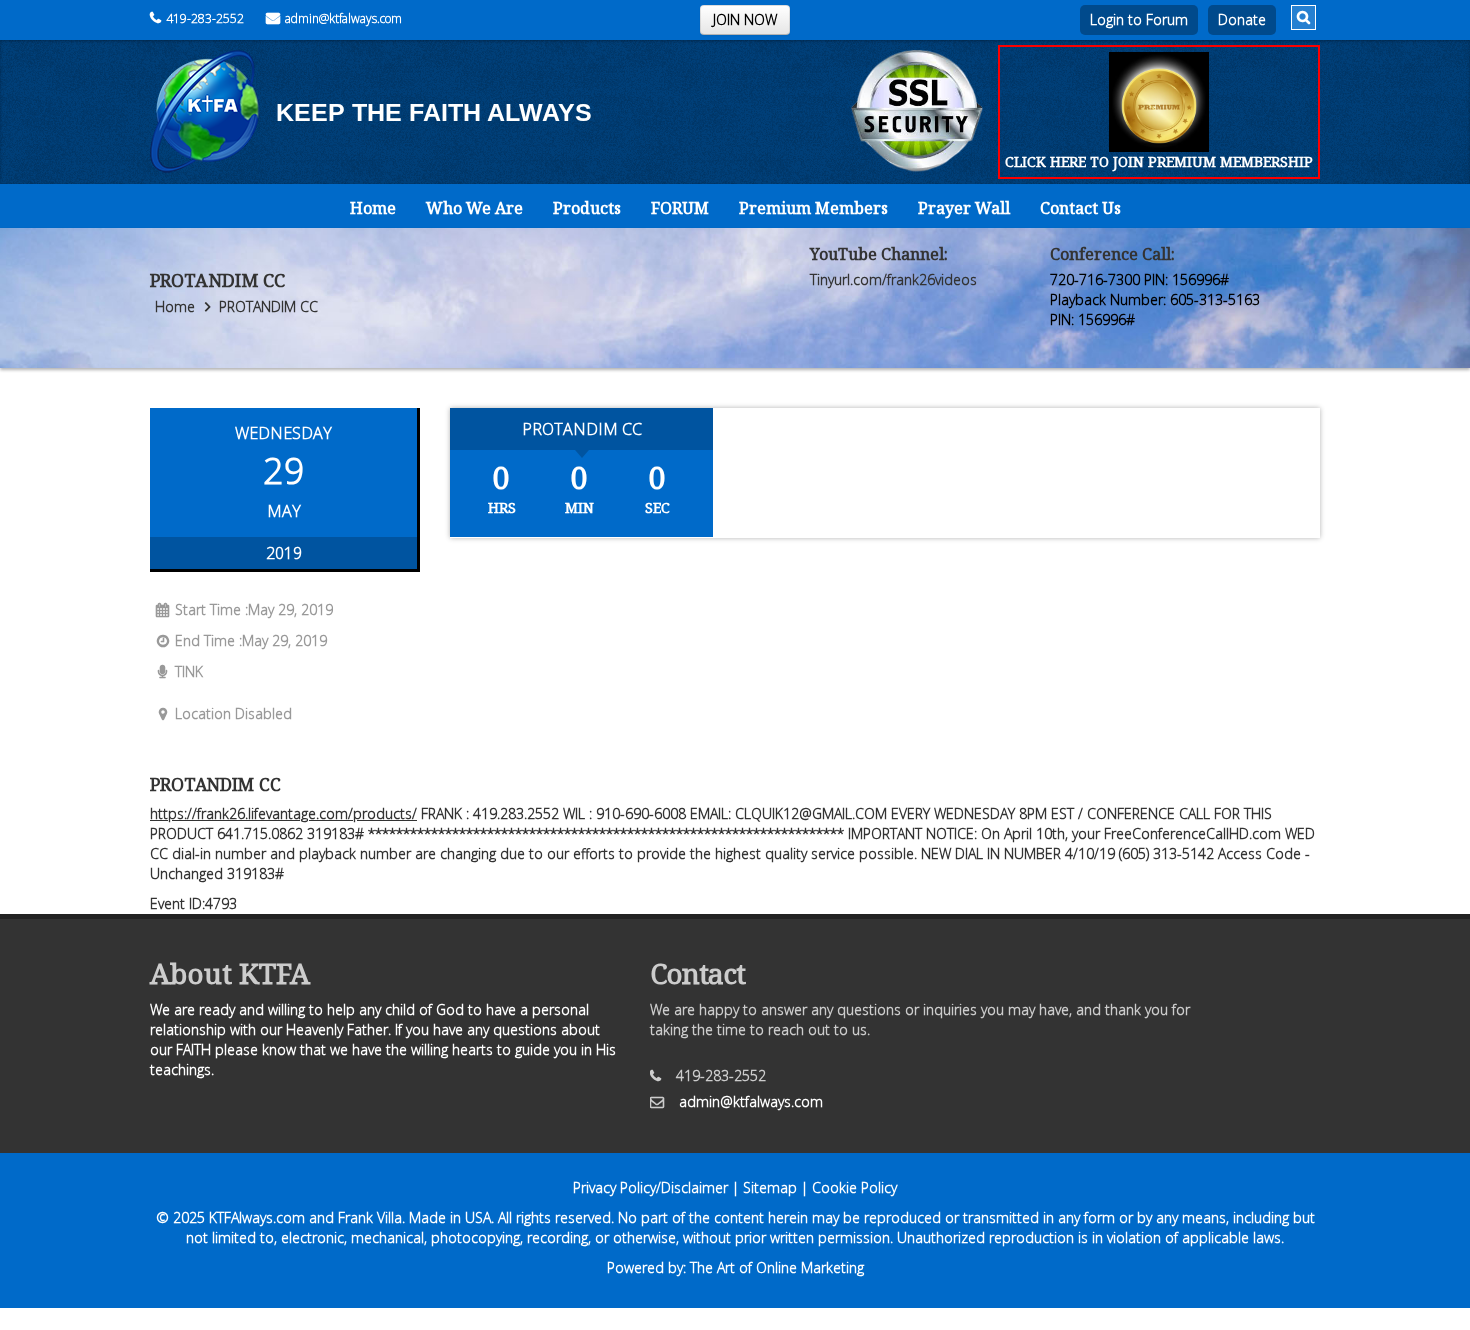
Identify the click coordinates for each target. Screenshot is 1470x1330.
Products (587, 208)
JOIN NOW (745, 19)
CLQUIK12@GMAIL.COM (811, 813)
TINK (189, 671)
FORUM (680, 208)
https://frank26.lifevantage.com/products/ (283, 813)
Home (373, 208)
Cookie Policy (854, 1187)
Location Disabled (233, 713)
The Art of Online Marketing (777, 1267)
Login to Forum (1139, 19)
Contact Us (1080, 208)
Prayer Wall (964, 208)
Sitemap (770, 1187)
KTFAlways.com (257, 1217)
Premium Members (813, 208)
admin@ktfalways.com (343, 18)
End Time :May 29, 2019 (251, 640)
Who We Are (474, 208)
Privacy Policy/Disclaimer (650, 1187)
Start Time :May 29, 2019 (254, 609)
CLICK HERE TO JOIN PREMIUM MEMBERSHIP (1159, 161)
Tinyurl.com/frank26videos (893, 279)
